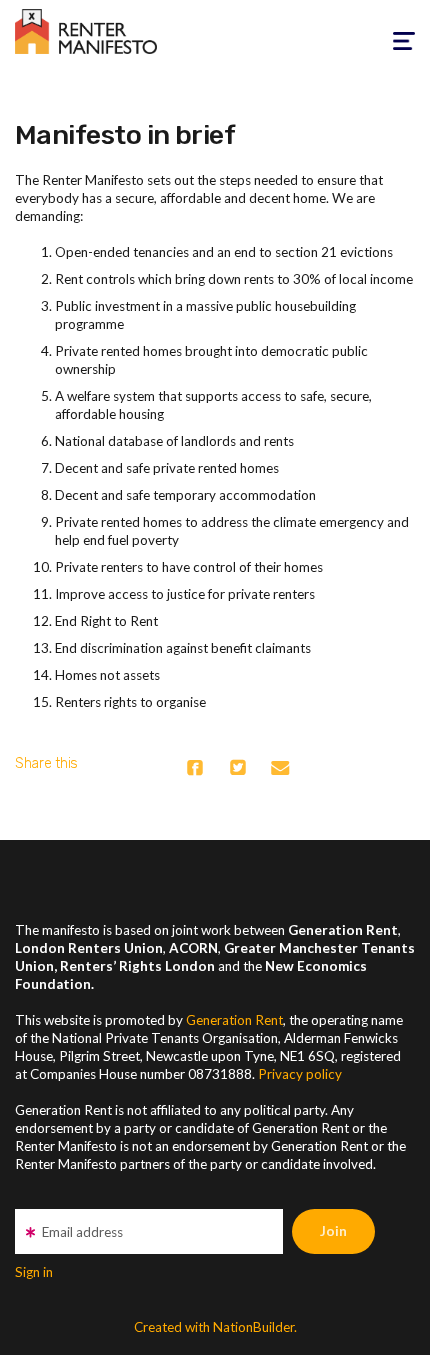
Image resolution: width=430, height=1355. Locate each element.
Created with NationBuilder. (215, 1327)
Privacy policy (300, 1074)
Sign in (34, 1272)
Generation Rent (234, 1020)
